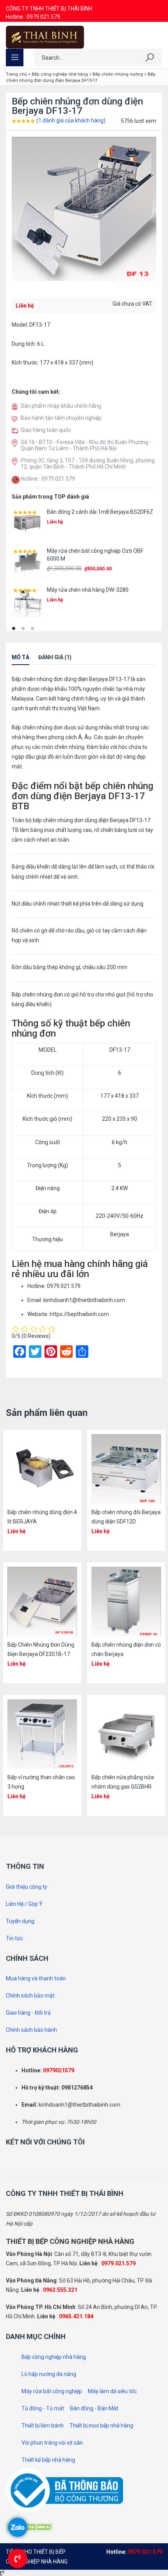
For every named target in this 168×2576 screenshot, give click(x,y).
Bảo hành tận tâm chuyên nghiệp (61, 418)
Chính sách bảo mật (30, 1996)
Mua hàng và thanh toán (36, 1978)
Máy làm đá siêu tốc (112, 2391)
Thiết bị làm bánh (43, 2426)
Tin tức (14, 1938)
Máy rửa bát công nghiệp (52, 2391)
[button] (14, 628)
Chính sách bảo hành (31, 2030)
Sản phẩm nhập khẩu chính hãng (61, 406)
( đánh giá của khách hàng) (71, 120)
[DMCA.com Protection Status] (29, 2526)
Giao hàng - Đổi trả (28, 2013)
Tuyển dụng (20, 1921)
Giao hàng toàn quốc (46, 430)
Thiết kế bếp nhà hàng (48, 2460)
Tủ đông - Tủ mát (43, 2408)
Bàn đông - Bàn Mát (94, 2408)
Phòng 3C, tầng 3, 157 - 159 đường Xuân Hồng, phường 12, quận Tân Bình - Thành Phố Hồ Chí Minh (88, 464)
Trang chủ (16, 74)
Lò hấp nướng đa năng (49, 2374)
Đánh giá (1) (55, 657)
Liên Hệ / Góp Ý (24, 1904)
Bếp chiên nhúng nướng (118, 74)
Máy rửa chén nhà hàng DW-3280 (88, 590)
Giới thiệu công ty (27, 1887)
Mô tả (21, 657)
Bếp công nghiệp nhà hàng (60, 74)
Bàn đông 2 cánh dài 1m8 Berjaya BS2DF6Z (100, 512)
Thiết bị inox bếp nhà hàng (101, 2426)
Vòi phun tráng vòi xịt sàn (52, 2443)
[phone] (16, 480)
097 (48, 2070)
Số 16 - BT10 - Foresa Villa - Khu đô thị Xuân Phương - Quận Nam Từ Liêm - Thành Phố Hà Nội (86, 445)
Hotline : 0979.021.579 (33, 17)
